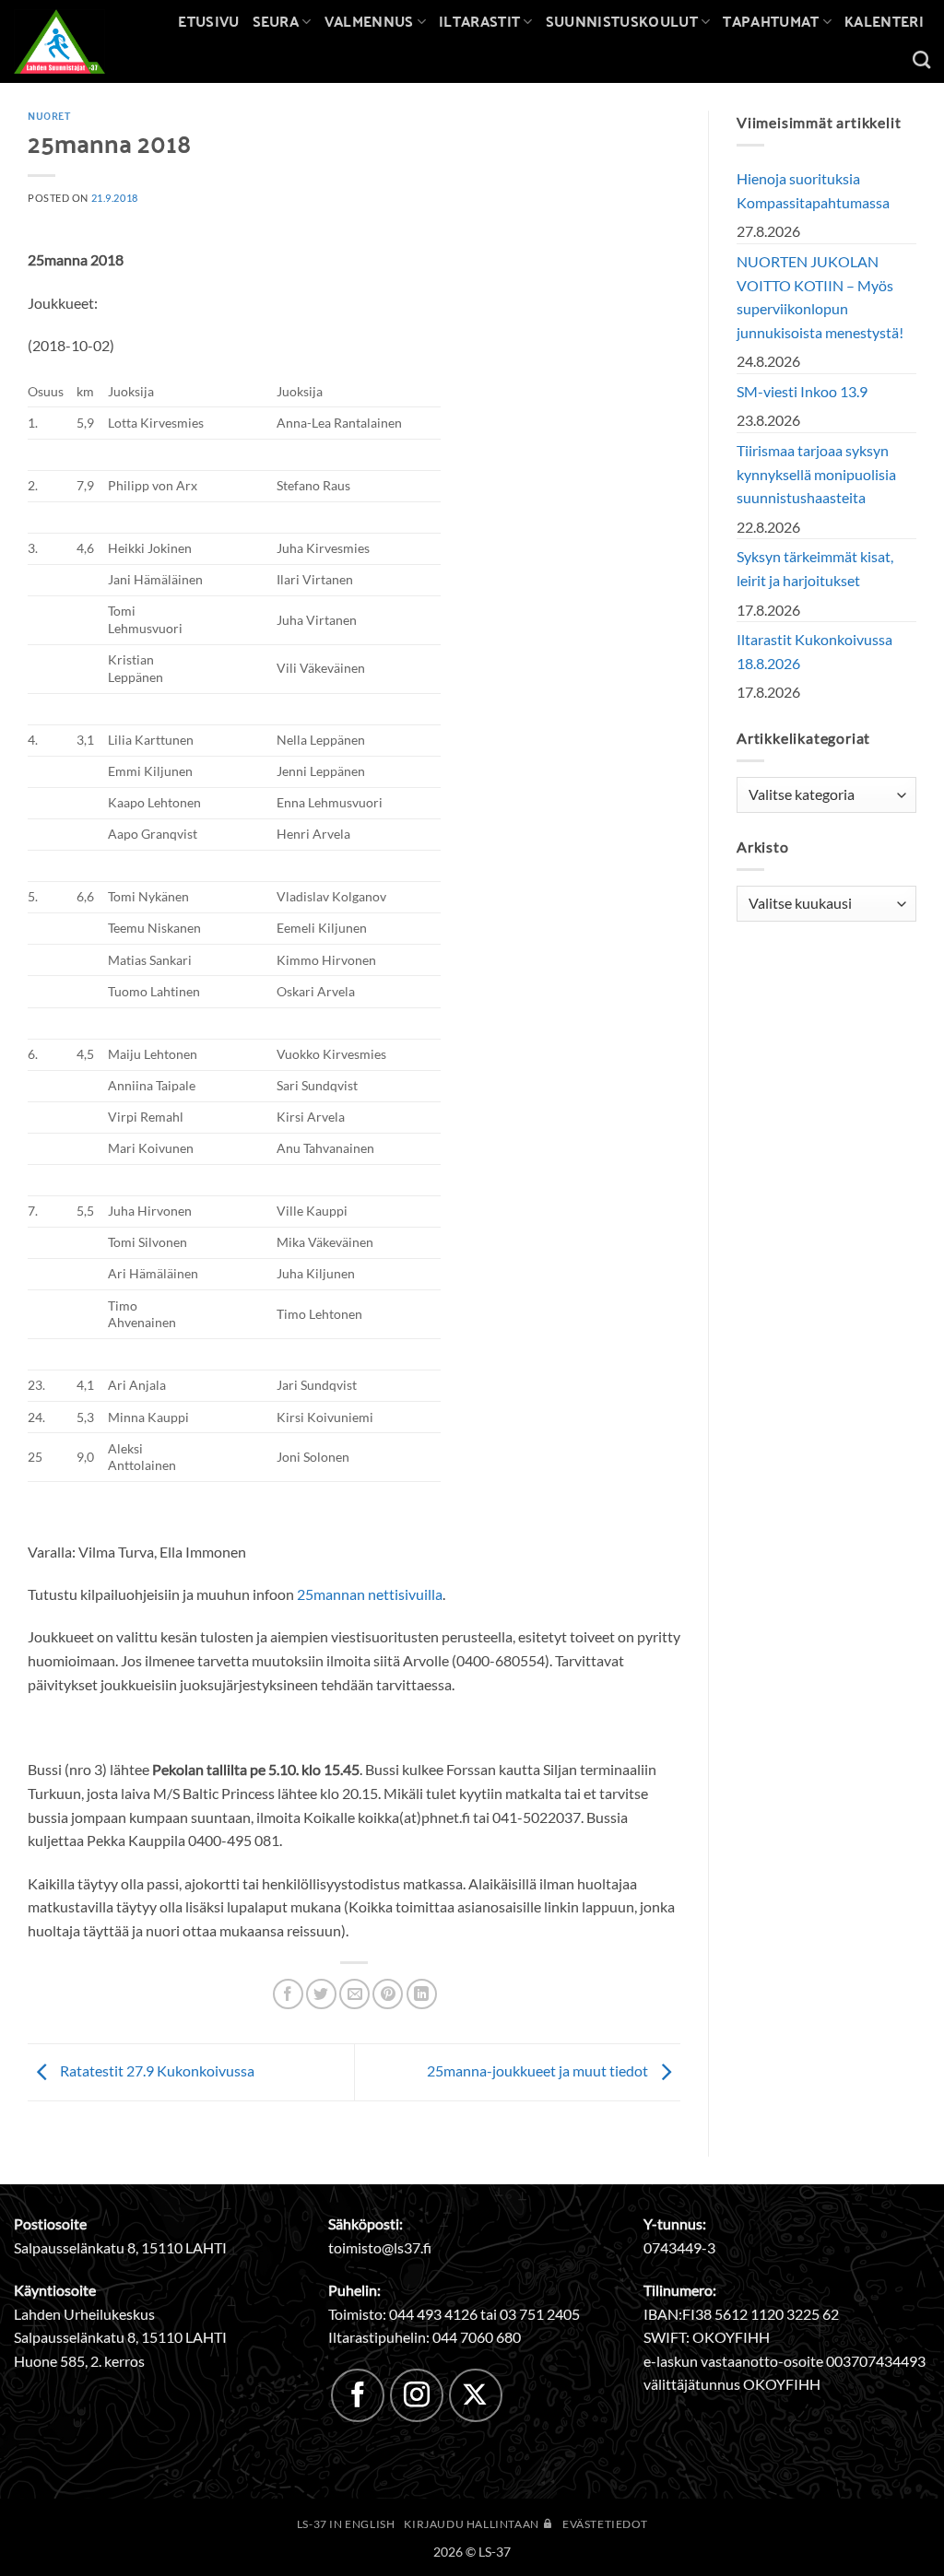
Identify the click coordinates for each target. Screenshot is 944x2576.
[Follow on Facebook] (358, 2395)
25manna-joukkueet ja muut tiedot (539, 2070)
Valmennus (369, 21)
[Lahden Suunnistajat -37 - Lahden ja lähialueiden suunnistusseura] (73, 41)
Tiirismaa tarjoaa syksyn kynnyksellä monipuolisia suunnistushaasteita (816, 474)
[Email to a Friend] (354, 1994)
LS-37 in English (346, 2524)
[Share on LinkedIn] (422, 1994)
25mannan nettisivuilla (370, 1594)
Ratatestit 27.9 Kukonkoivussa (156, 2070)
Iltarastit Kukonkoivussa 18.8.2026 (814, 651)
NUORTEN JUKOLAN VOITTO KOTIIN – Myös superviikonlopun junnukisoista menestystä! (820, 297)
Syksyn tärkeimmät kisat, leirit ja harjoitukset (815, 568)
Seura (276, 21)
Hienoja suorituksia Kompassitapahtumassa (813, 190)
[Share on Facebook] (288, 1994)
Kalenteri (884, 21)
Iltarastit (479, 21)
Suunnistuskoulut (622, 21)
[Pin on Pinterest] (388, 1994)
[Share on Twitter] (321, 1994)
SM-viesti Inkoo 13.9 (802, 391)
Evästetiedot (605, 2524)
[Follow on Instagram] (417, 2395)
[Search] (921, 59)
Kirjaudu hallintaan (472, 2524)
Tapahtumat (771, 21)
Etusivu (208, 21)
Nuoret (49, 115)
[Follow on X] (476, 2395)
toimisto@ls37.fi (380, 2247)
